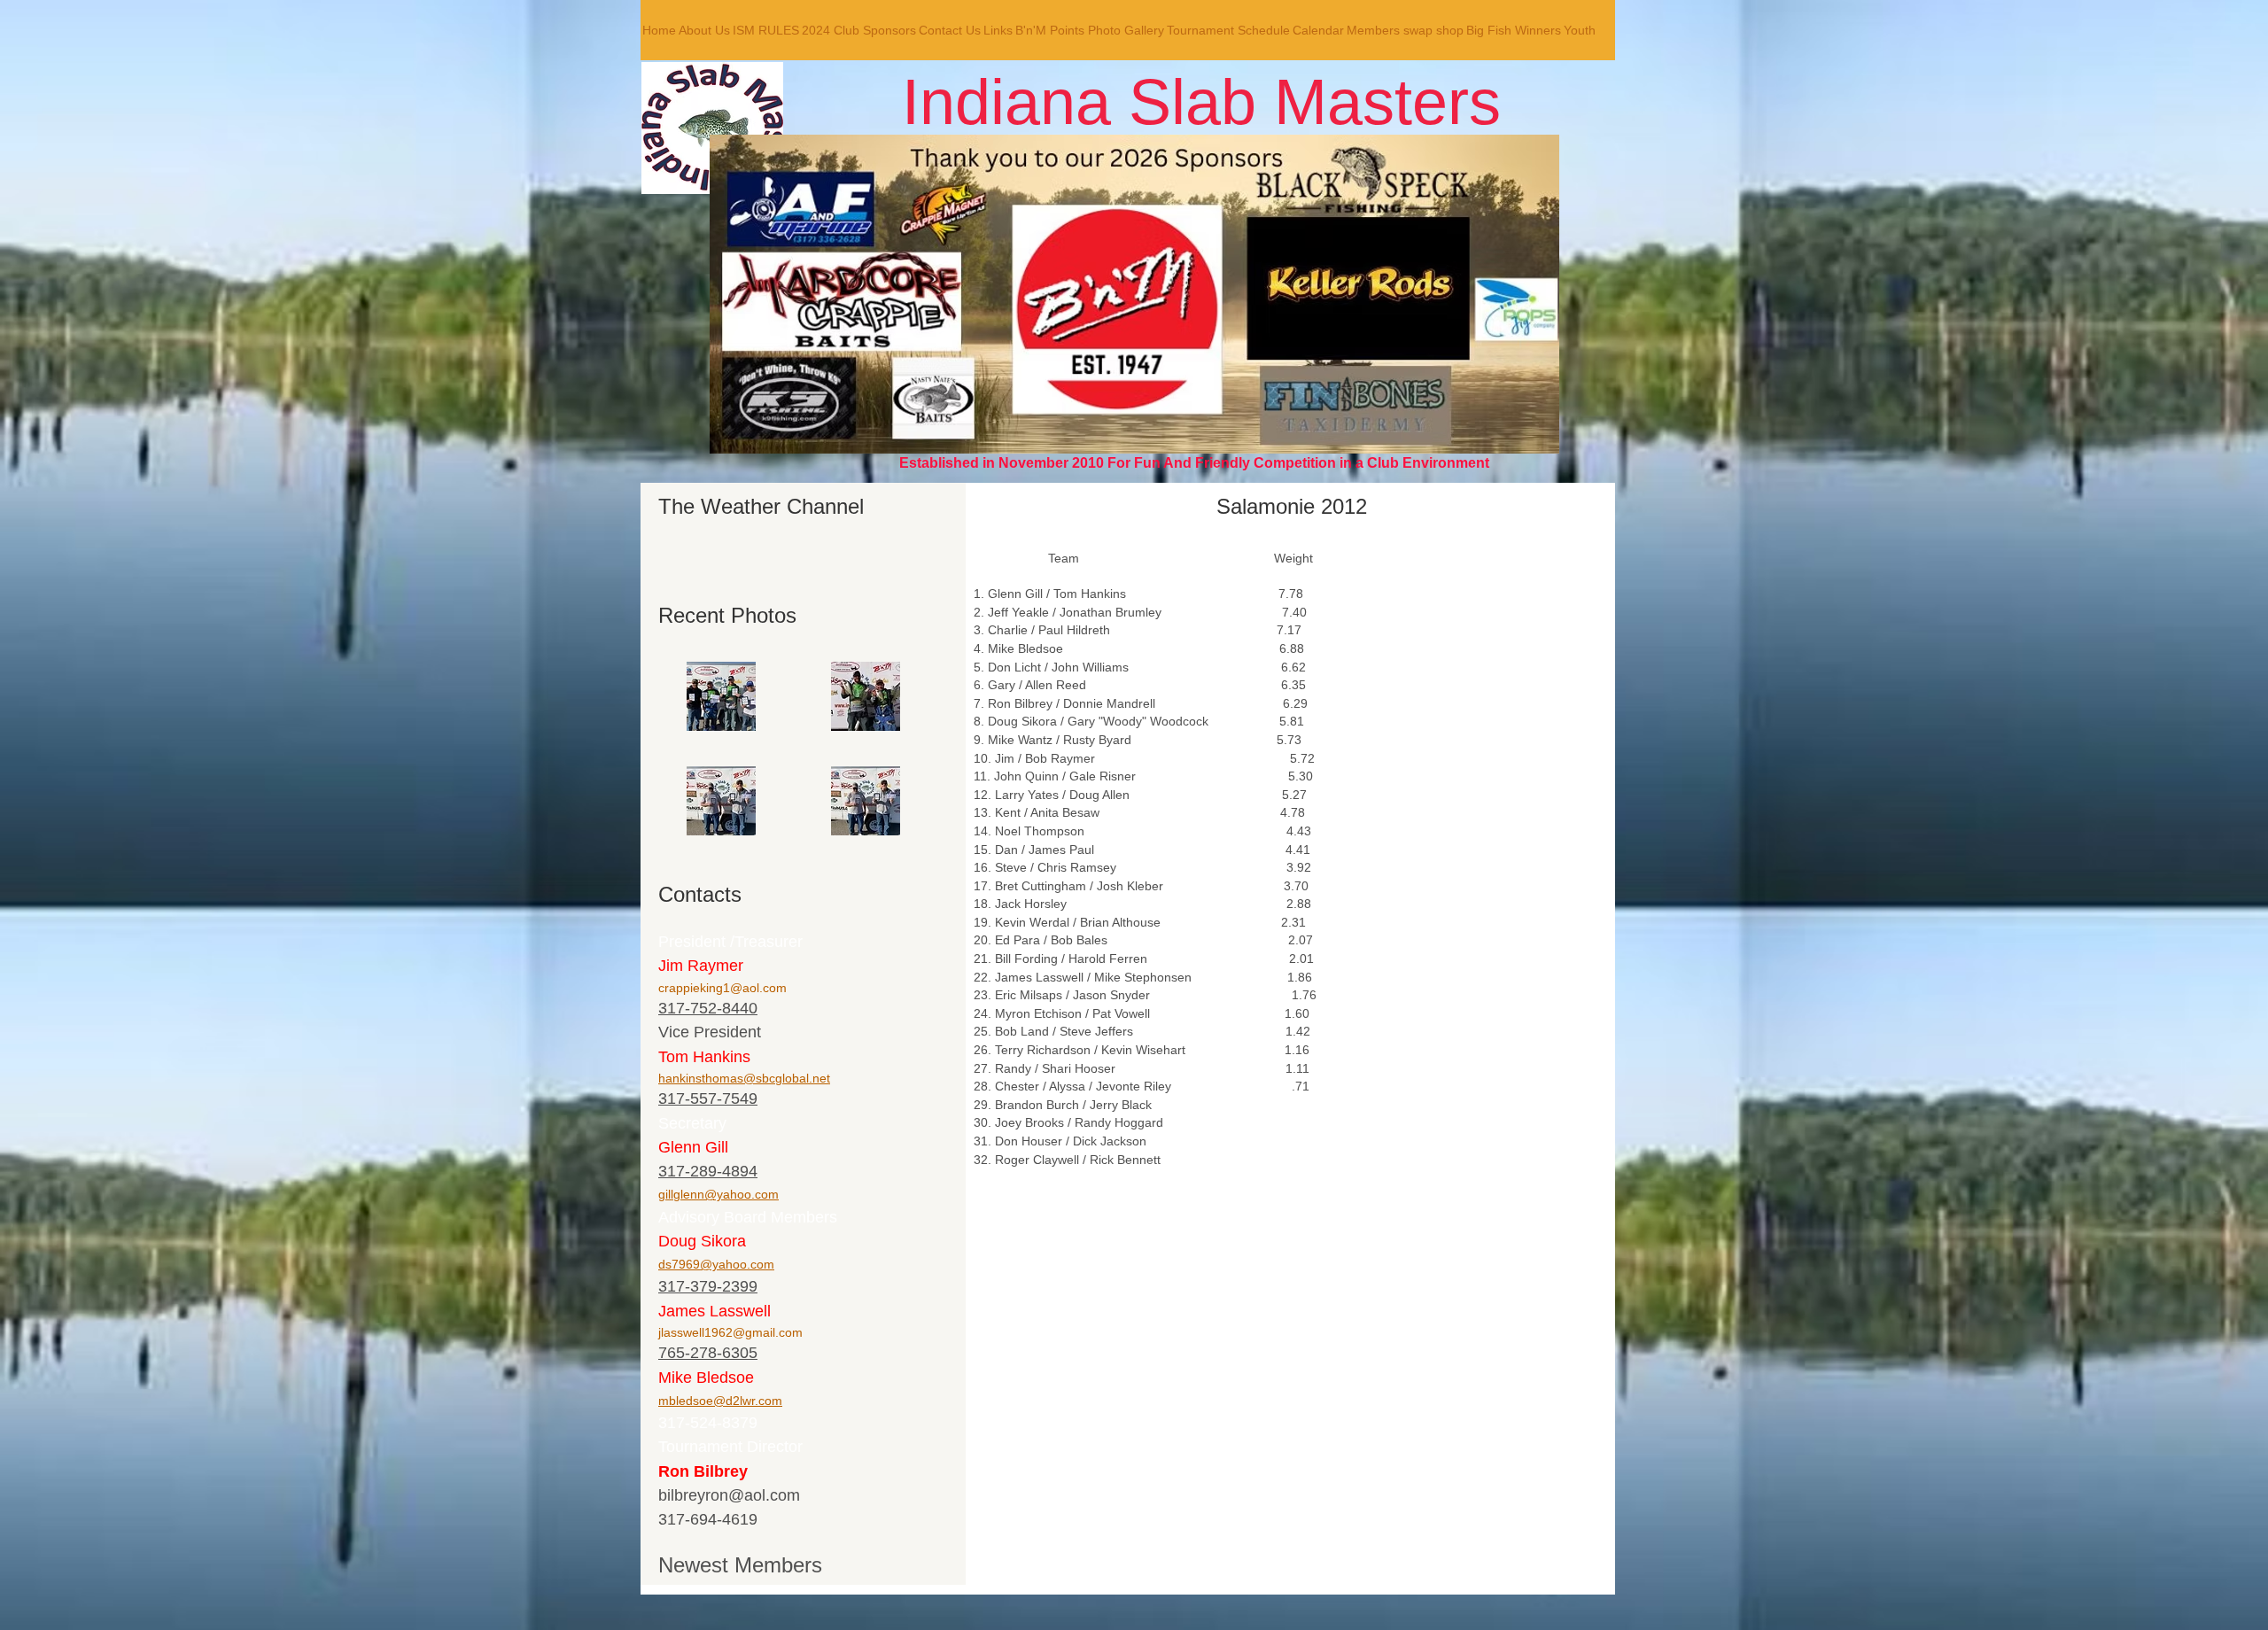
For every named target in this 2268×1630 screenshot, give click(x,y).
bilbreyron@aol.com (729, 1495)
